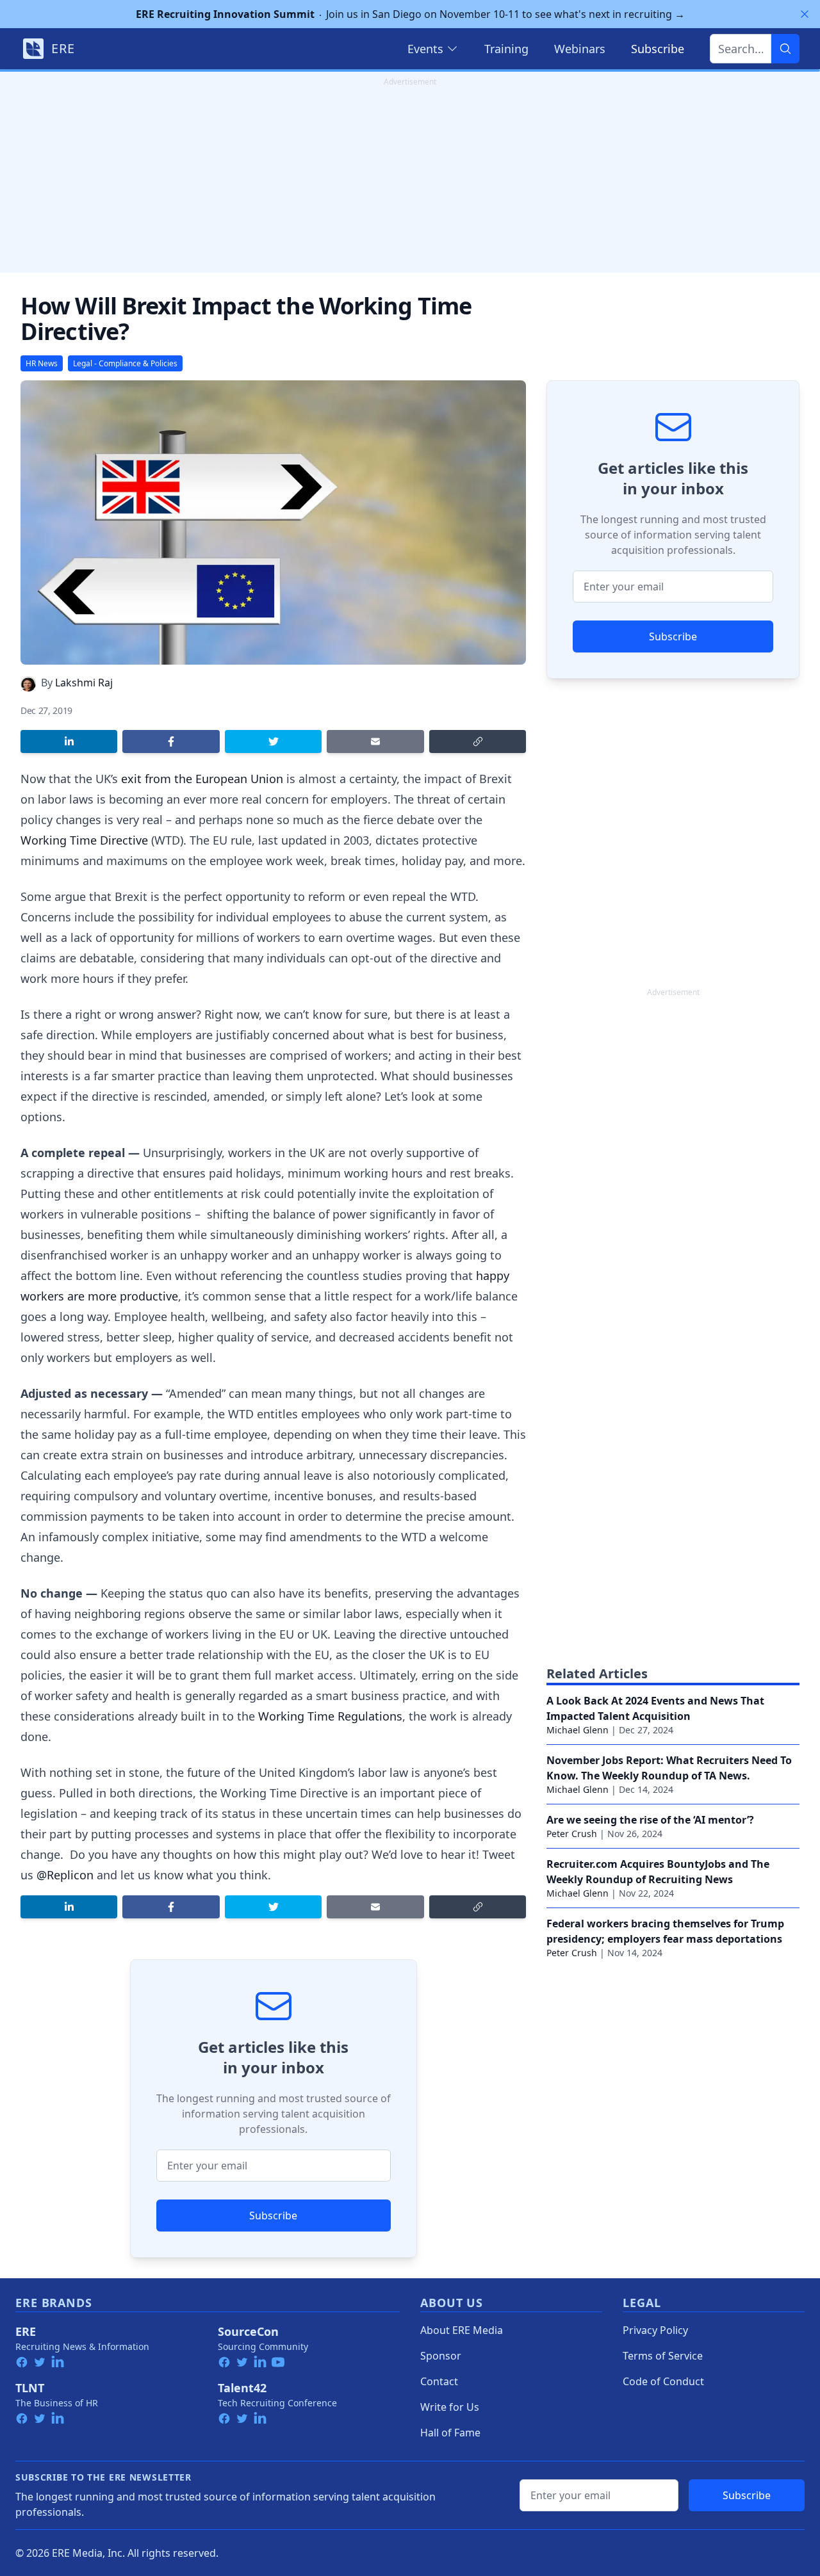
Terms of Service (663, 2356)
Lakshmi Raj (84, 683)
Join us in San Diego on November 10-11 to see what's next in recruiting (410, 14)
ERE (26, 2331)
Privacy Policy (655, 2330)
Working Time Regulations (330, 1716)
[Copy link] (478, 741)
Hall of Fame (450, 2433)
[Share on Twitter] (273, 741)
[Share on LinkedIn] (69, 741)
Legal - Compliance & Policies (125, 363)
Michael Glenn (578, 1730)
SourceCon (248, 2331)
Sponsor (441, 2356)
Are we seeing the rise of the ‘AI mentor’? (650, 1820)
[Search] (785, 49)
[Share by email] (375, 741)
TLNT (30, 2388)
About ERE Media (462, 2330)
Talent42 (242, 2388)
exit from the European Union (202, 779)
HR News (42, 363)
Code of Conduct (663, 2381)
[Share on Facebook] (171, 741)
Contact (439, 2381)
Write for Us (450, 2407)
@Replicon (65, 1875)
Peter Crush (572, 1834)
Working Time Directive (84, 840)
